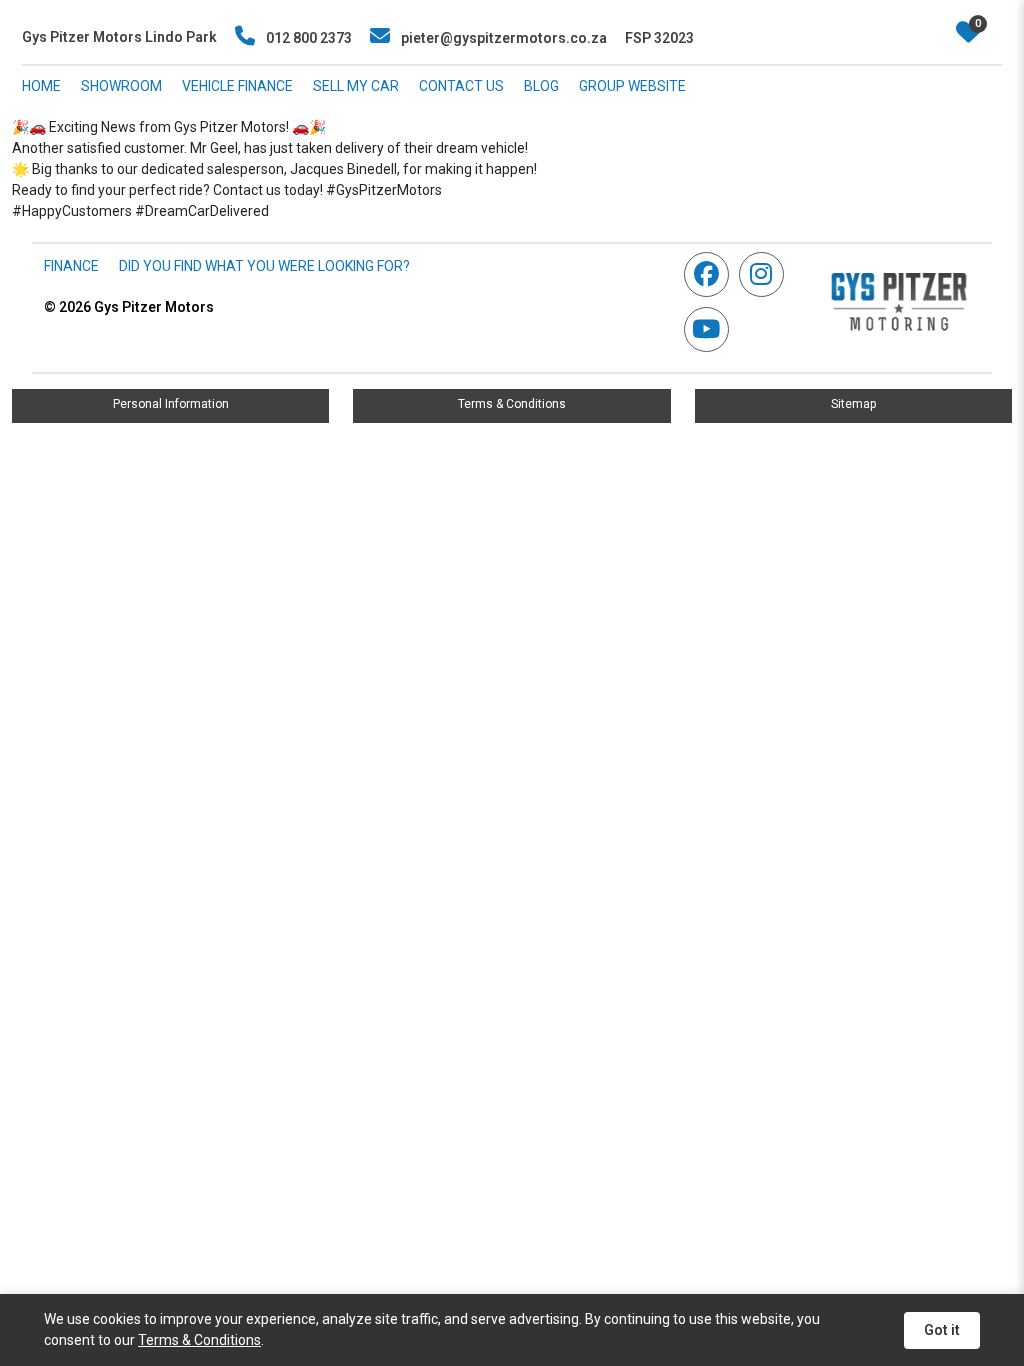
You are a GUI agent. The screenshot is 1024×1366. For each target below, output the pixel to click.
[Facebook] (711, 274)
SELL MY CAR (356, 86)
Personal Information (171, 404)
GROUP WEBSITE (632, 86)
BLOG (541, 86)
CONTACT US (461, 86)
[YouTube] (711, 329)
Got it (942, 1330)
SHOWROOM (121, 86)
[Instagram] (766, 274)
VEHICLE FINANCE (237, 86)
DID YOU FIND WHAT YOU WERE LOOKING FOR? (264, 266)
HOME (41, 86)
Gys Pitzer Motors (129, 307)
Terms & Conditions (512, 404)
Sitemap (853, 404)
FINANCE (71, 266)
